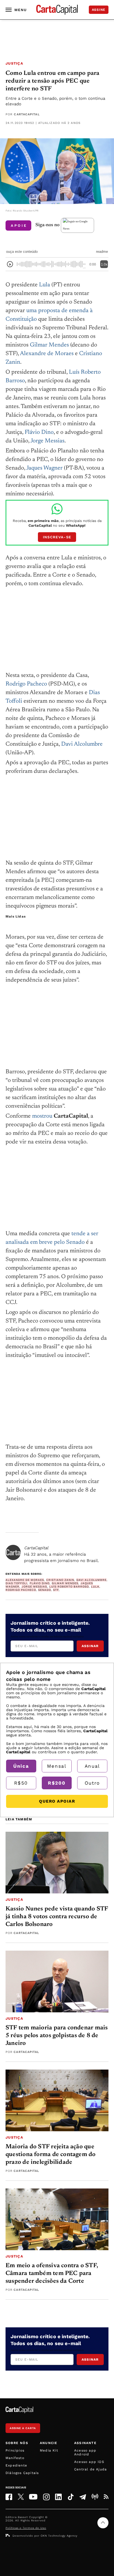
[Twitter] (21, 2497)
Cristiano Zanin (60, 1580)
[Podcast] (95, 2497)
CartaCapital (27, 114)
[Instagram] (46, 2497)
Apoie (19, 226)
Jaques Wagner (44, 468)
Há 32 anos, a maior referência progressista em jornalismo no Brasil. (62, 1554)
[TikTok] (71, 2497)
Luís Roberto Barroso (69, 1587)
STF (56, 1590)
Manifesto (15, 2458)
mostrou (42, 1116)
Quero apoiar (57, 1801)
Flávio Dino (39, 433)
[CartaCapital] (13, 1552)
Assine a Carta (23, 2428)
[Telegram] (83, 2497)
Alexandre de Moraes (47, 354)
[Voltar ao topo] (103, 2523)
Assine (99, 10)
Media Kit (49, 2450)
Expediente (16, 2465)
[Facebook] (9, 2497)
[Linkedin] (58, 2497)
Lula (45, 285)
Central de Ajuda (90, 2469)
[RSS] (106, 2497)
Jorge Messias (47, 441)
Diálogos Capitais (22, 2473)
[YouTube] (33, 2497)
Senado (45, 1590)
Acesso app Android (85, 2452)
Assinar (90, 1646)
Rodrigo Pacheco (26, 684)
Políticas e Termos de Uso (26, 2528)
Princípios (15, 2450)
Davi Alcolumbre (82, 744)
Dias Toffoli (16, 1583)
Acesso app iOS (89, 2462)
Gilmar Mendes (49, 345)
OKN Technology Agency (59, 2536)
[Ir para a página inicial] (57, 10)
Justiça (14, 63)
